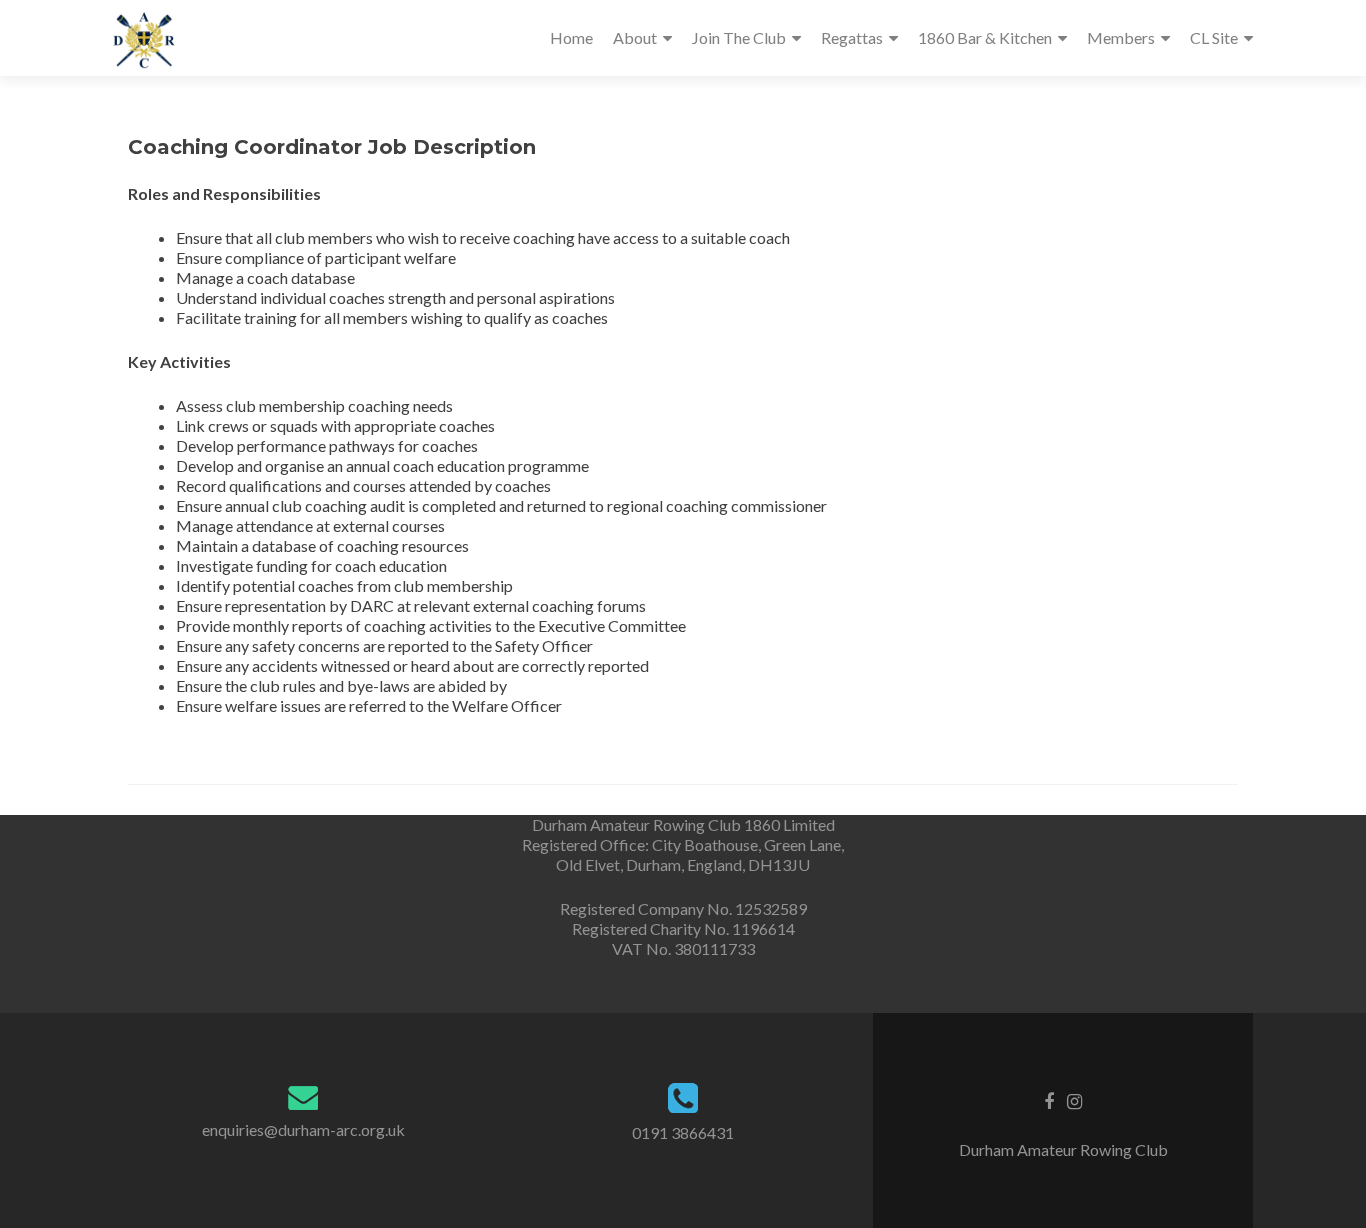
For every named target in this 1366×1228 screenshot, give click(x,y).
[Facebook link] (1049, 1100)
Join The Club (739, 37)
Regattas (852, 37)
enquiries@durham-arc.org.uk (303, 1129)
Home (571, 37)
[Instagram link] (1074, 1100)
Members (1121, 37)
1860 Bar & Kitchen (985, 37)
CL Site (1214, 37)
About (635, 37)
